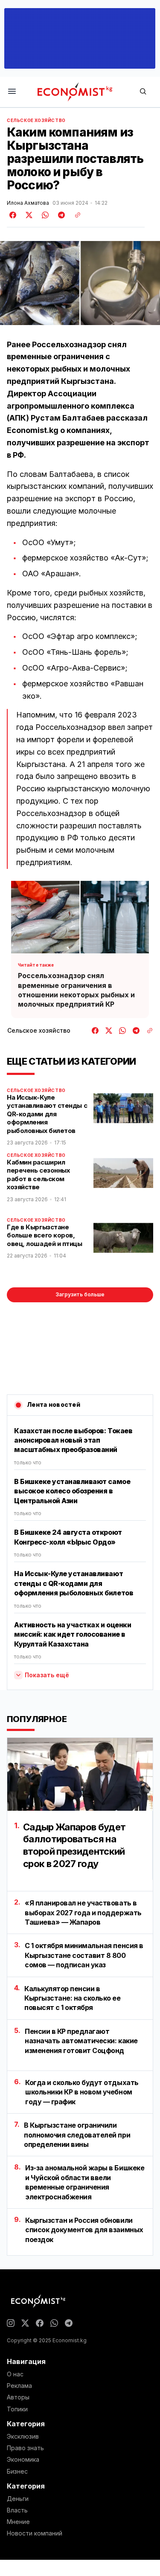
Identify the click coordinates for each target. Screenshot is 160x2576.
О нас (15, 2374)
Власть (17, 2510)
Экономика (23, 2460)
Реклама (19, 2386)
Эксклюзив (23, 2437)
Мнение (18, 2522)
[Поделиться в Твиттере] (28, 215)
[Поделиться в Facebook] (13, 215)
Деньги (18, 2499)
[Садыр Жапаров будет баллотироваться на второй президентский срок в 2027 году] (80, 1774)
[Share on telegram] (60, 215)
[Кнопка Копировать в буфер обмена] (75, 215)
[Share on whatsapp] (44, 215)
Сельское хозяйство (36, 120)
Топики (17, 2409)
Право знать (25, 2448)
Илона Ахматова (28, 203)
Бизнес (17, 2471)
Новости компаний (35, 2533)
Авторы (18, 2397)
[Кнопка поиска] (143, 92)
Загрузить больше (80, 1294)
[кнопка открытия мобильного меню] (12, 92)
